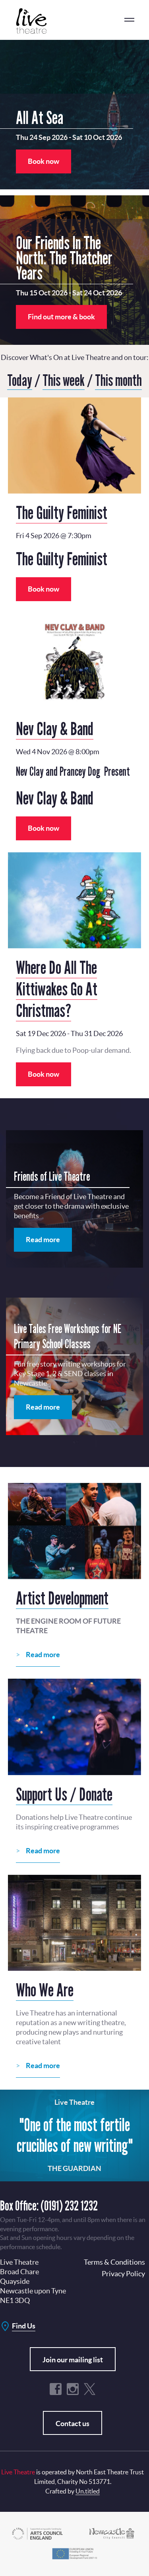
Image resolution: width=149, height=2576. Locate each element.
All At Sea (40, 117)
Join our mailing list (73, 2360)
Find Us (24, 2326)
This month (118, 380)
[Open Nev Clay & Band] (74, 661)
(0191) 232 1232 (69, 2205)
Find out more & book (61, 317)
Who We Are (45, 1990)
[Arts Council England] (37, 2533)
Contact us (73, 2424)
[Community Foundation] (112, 2533)
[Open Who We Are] (74, 1923)
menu (129, 20)
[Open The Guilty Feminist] (74, 445)
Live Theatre (36, 21)
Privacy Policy (123, 2274)
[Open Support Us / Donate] (74, 1727)
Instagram (73, 2389)
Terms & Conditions (114, 2262)
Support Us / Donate (64, 1794)
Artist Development (62, 1598)
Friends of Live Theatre (52, 1176)
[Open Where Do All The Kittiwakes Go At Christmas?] (74, 900)
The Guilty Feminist (62, 512)
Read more (43, 1240)
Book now (44, 161)
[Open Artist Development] (74, 1531)
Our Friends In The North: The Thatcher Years (64, 258)
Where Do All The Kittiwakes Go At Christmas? (57, 989)
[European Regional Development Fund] (74, 2553)
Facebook (56, 2389)
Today (20, 380)
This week (64, 380)
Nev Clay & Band (55, 728)
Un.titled (88, 2491)
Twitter (90, 2389)
